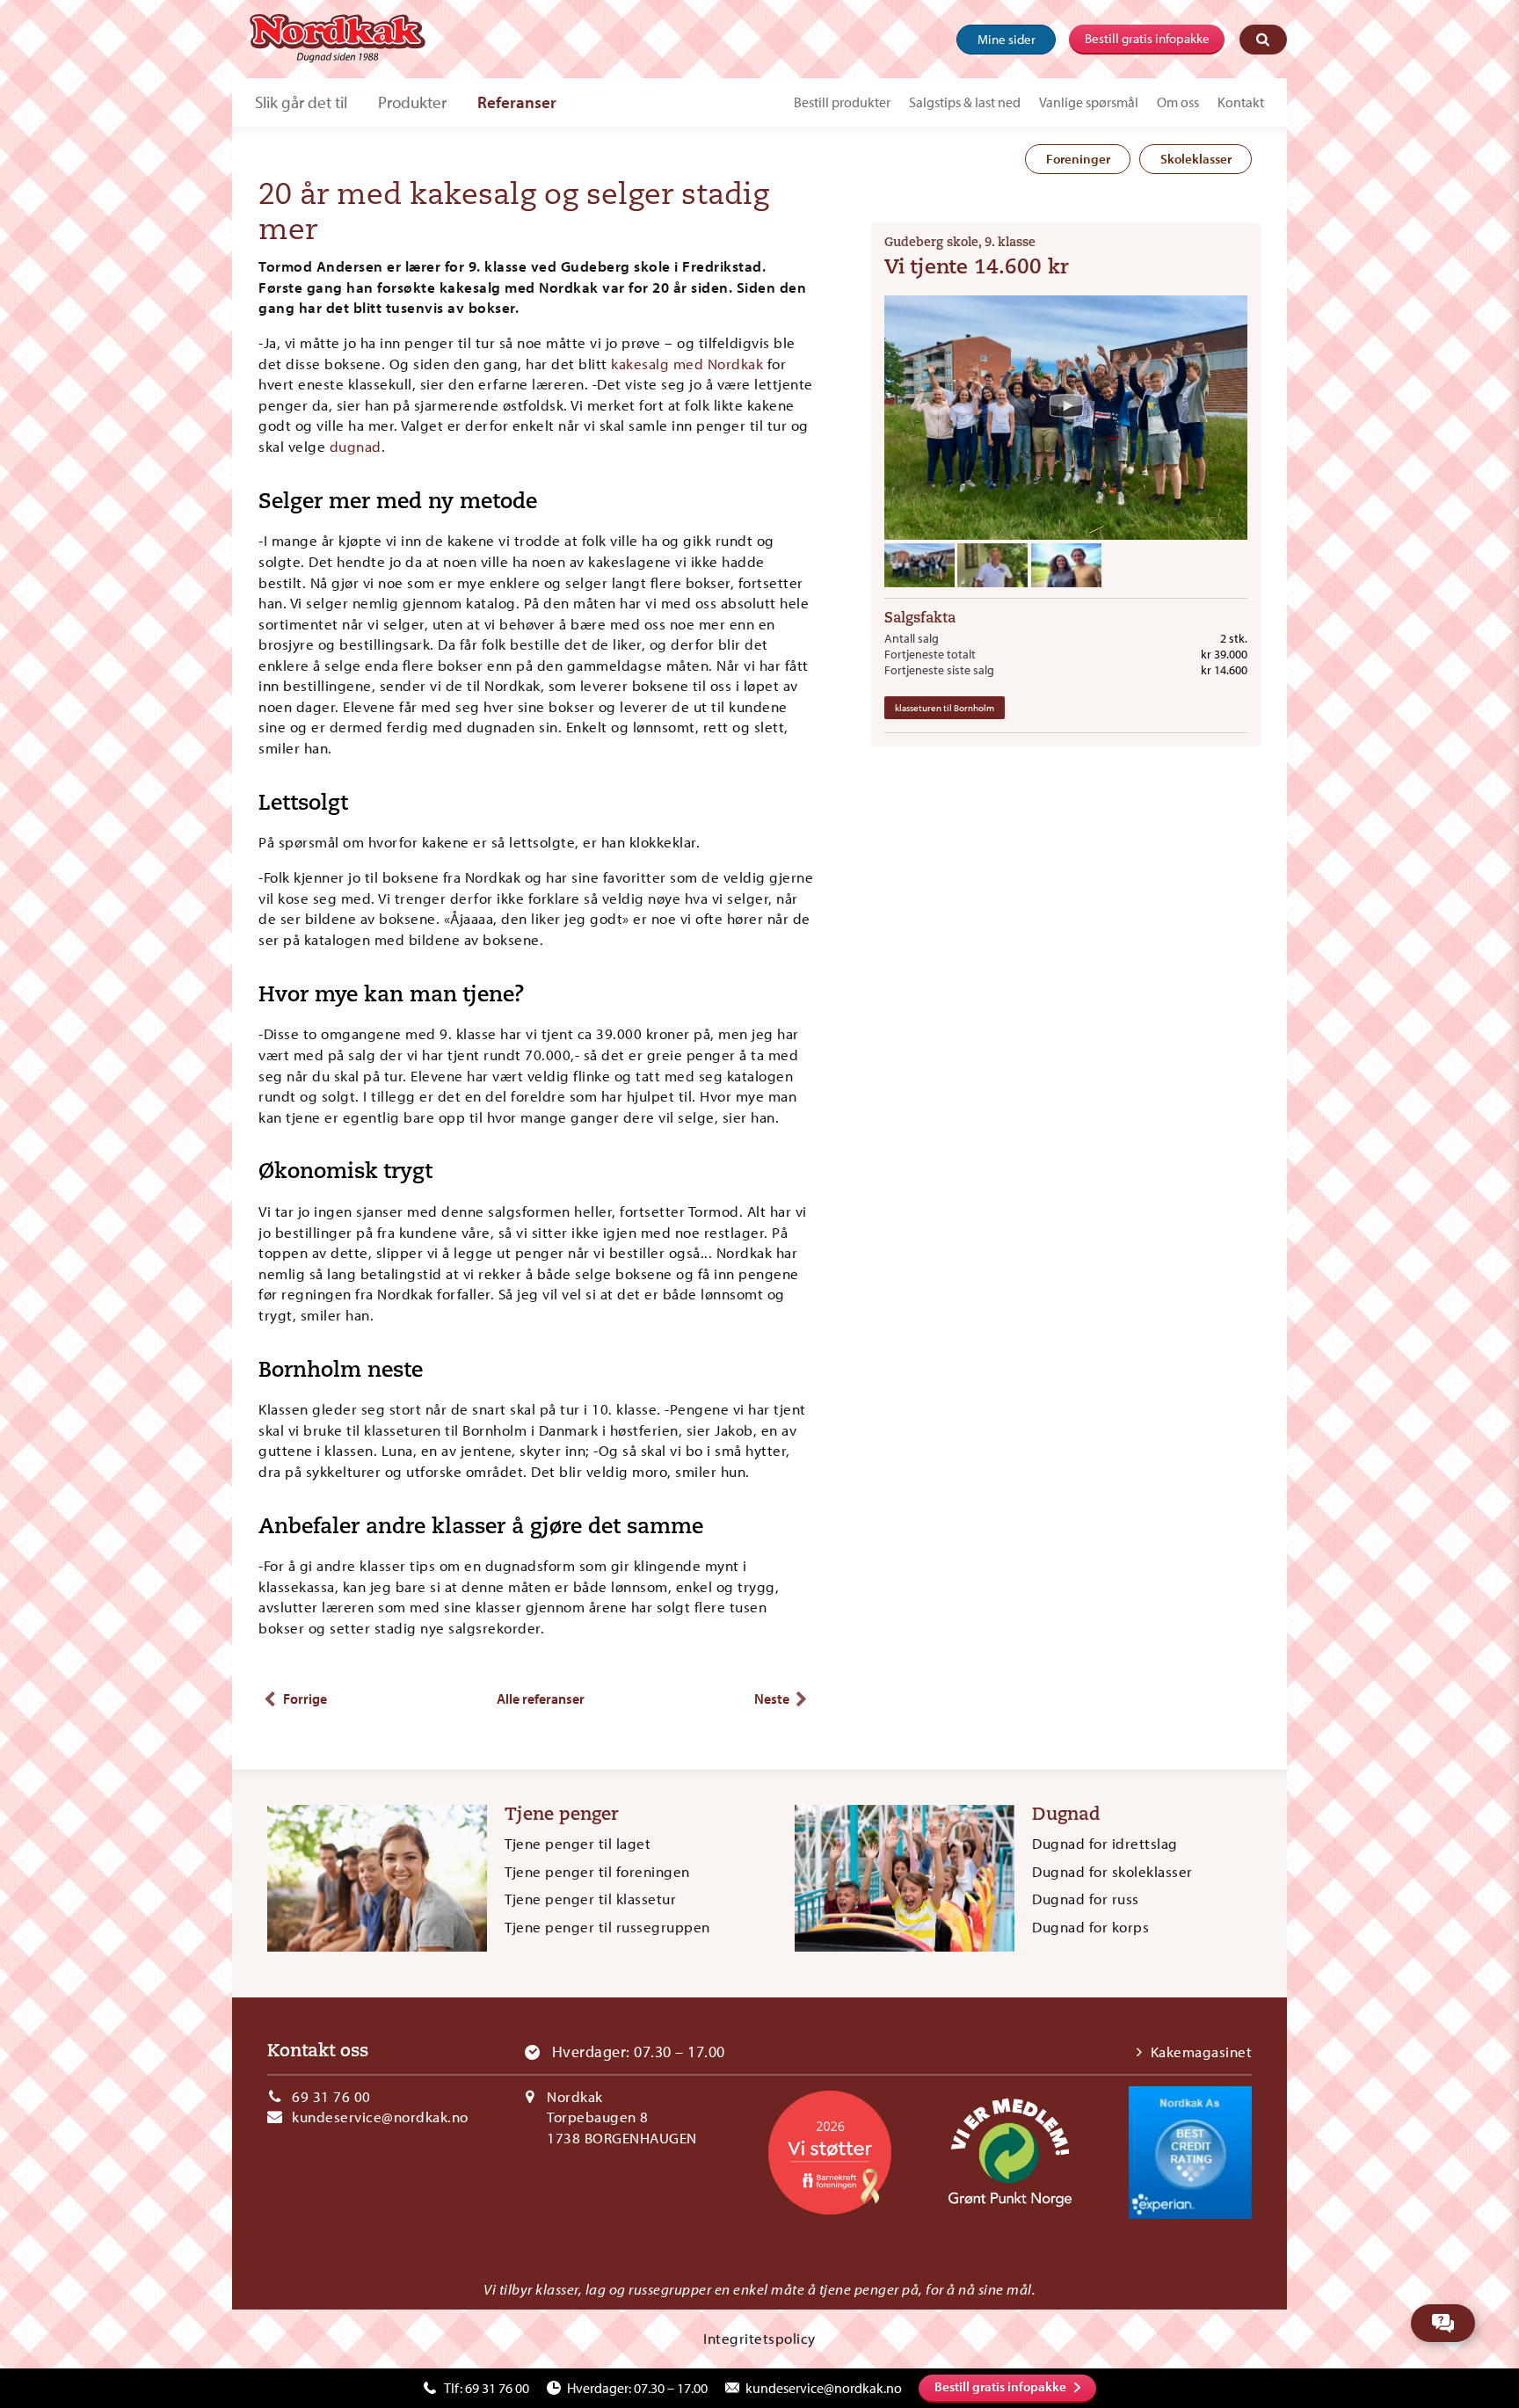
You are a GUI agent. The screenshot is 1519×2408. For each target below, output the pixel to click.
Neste (772, 1699)
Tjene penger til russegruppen (607, 1927)
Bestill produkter (842, 102)
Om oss (1178, 102)
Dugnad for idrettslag (1105, 1843)
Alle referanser (541, 1699)
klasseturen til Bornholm (945, 708)
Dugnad (1066, 1815)
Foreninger (1078, 159)
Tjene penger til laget (578, 1843)
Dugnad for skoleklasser (1112, 1871)
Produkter (412, 102)
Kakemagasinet (1201, 2052)
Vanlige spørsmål (1089, 102)
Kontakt (1241, 102)
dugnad (356, 446)
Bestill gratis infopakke (1147, 38)
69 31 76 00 (331, 2096)
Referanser (517, 102)
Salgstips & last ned (965, 102)
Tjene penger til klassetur (590, 1899)
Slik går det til (301, 102)
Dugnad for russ (1086, 1899)
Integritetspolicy (759, 2338)
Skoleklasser (1196, 159)
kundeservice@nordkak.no (380, 2117)
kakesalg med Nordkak (687, 364)
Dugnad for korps (1090, 1927)
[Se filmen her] (1066, 406)
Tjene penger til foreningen (597, 1871)
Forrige (305, 1699)
